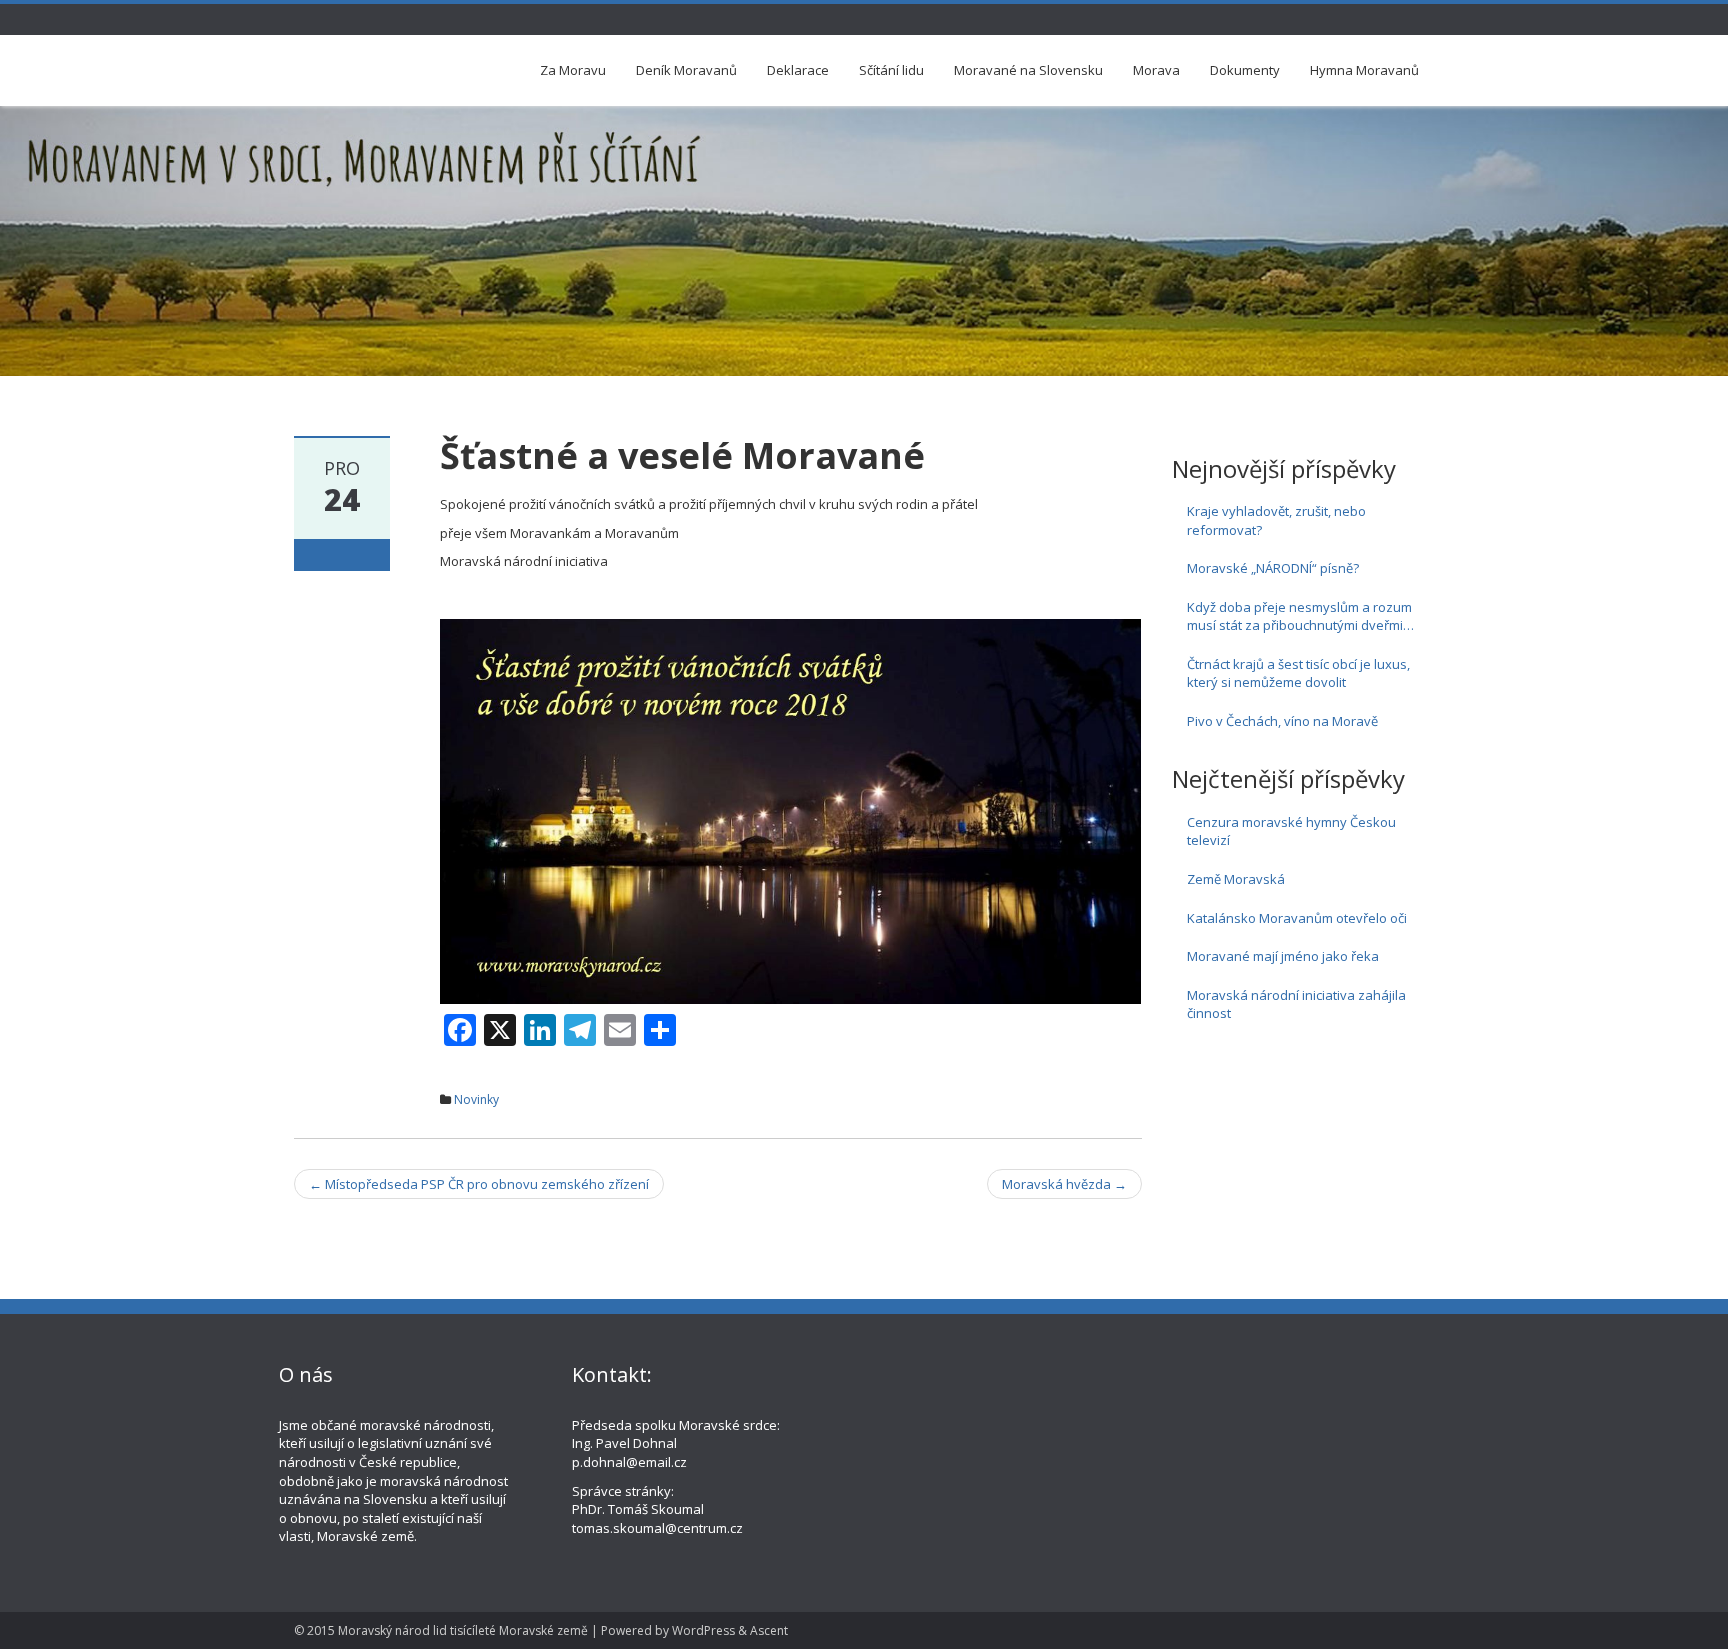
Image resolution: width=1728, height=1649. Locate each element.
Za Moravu (573, 70)
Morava (1156, 70)
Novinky (476, 1099)
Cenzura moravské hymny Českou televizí (1291, 831)
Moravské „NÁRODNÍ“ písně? (1273, 568)
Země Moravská (1236, 879)
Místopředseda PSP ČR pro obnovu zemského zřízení (479, 1184)
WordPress (703, 1630)
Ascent (769, 1630)
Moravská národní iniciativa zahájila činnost (1296, 1004)
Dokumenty (1245, 70)
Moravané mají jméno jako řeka (1283, 956)
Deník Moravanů (686, 70)
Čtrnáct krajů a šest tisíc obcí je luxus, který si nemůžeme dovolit (1298, 673)
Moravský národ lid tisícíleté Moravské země (463, 1630)
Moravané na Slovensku (1028, 70)
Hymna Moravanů (1364, 70)
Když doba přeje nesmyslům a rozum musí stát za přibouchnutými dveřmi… (1300, 616)
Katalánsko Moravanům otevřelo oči (1297, 918)
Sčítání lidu (891, 70)
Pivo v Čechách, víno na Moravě (1282, 721)
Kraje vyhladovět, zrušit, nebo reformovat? (1276, 520)
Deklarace (798, 70)
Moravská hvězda (1064, 1184)
